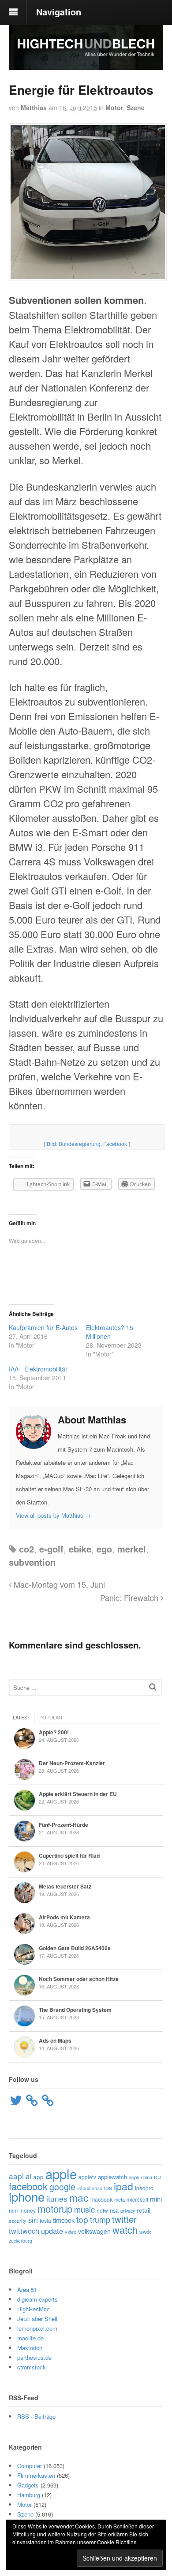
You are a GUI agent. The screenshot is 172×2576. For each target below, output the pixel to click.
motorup (55, 2208)
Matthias (34, 107)
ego (104, 1549)
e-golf (51, 1549)
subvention (32, 1562)
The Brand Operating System (75, 2010)
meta (120, 2199)
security (18, 2221)
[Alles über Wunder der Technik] (86, 63)
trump (100, 2219)
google (62, 2187)
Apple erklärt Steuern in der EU (78, 1794)
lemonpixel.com (37, 2328)
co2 (26, 1549)
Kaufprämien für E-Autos (43, 1327)
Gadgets (28, 2485)
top (82, 2219)
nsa (114, 2210)
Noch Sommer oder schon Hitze (79, 1979)
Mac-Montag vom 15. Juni (58, 1584)
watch (125, 2230)
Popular (51, 1717)
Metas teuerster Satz (65, 1886)
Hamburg (29, 2495)
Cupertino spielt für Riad (69, 1855)
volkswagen (94, 2231)
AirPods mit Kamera (64, 1917)
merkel (132, 1549)
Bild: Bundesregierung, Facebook (87, 1144)
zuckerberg (21, 2241)
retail (144, 2210)
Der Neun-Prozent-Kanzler (72, 1763)
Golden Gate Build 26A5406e (75, 1948)
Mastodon (30, 2348)
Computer (30, 2466)
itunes (57, 2198)
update (52, 2231)
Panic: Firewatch (130, 1597)
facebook (28, 2186)
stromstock (32, 2367)
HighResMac (34, 2309)
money (28, 2210)
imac (97, 2188)
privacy (128, 2210)
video (71, 2232)
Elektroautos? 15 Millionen (110, 1332)
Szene (136, 107)
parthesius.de (34, 2357)
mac (79, 2197)
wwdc (145, 2232)
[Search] (153, 1687)
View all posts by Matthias (53, 1515)
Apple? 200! (54, 1732)
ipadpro (144, 2188)
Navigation (59, 12)
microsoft (137, 2199)
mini (156, 2199)
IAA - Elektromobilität (38, 1369)
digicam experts (37, 2299)
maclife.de (30, 2338)
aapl (16, 2176)
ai (28, 2176)
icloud (84, 2188)
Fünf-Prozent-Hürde (64, 1825)
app (38, 2177)
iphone (27, 2196)
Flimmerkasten (36, 2475)
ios (108, 2188)
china (147, 2177)
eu (157, 2177)
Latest (22, 1717)
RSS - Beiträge (36, 2416)
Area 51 (27, 2290)
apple (61, 2173)
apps (134, 2177)
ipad (123, 2186)
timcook (64, 2220)
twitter (124, 2219)
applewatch (112, 2177)
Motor (114, 107)
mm (13, 2210)
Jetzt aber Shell (37, 2319)
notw (102, 2210)
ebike (80, 1549)
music (84, 2209)
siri (33, 2220)
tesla (45, 2220)
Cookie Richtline (117, 2542)
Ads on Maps (55, 2040)
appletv (87, 2177)
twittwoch (24, 2231)
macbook (101, 2199)
